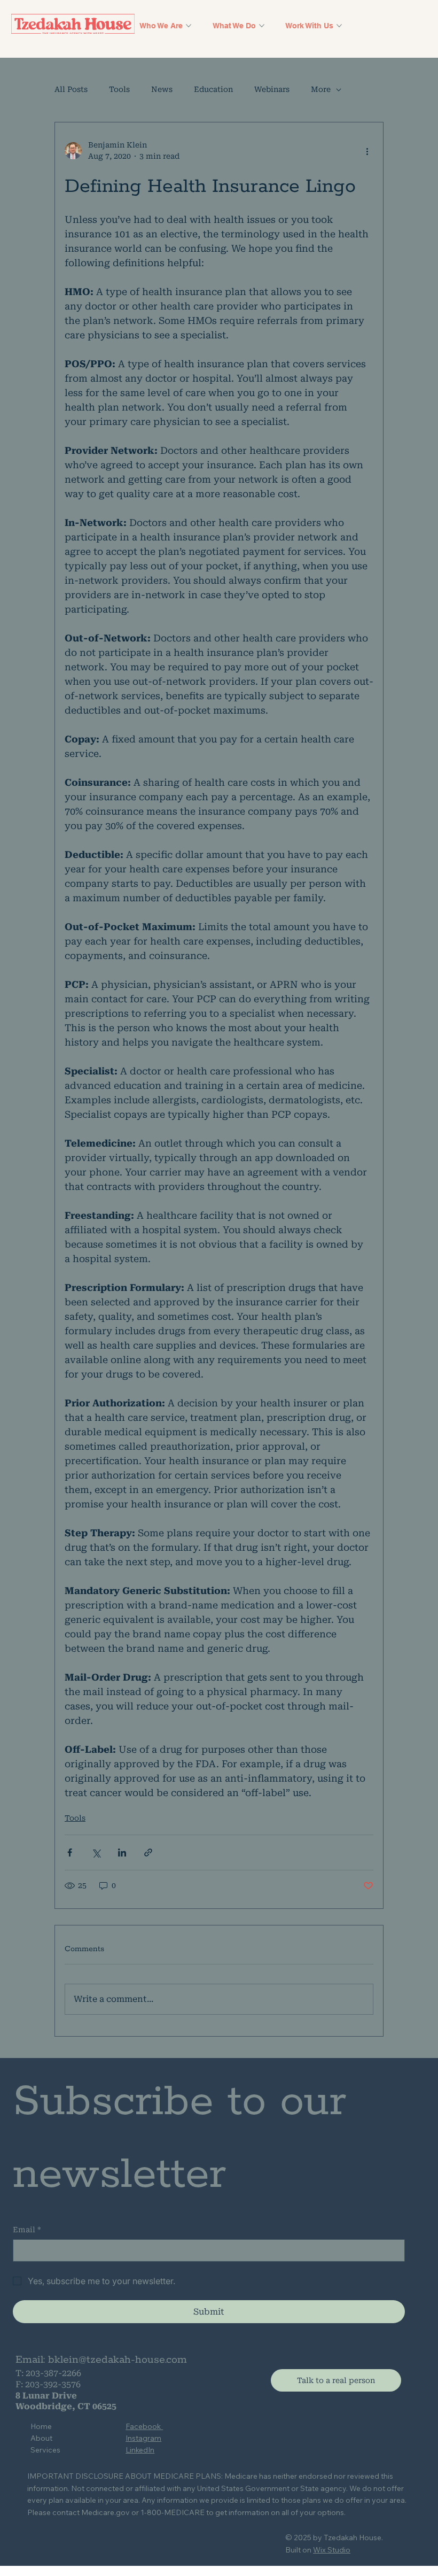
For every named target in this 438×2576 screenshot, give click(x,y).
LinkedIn (140, 2450)
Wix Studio (332, 2550)
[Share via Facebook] (70, 1852)
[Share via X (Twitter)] (96, 1852)
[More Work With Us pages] (339, 26)
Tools (119, 89)
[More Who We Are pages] (189, 26)
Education (213, 89)
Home (41, 2426)
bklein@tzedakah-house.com (118, 2360)
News (162, 89)
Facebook (144, 2426)
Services (45, 2450)
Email (27, 2230)
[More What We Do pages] (262, 26)
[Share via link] (148, 1852)
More (321, 89)
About (41, 2438)
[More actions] (367, 151)
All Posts (71, 89)
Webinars (272, 89)
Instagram (143, 2438)
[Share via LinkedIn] (122, 1852)
